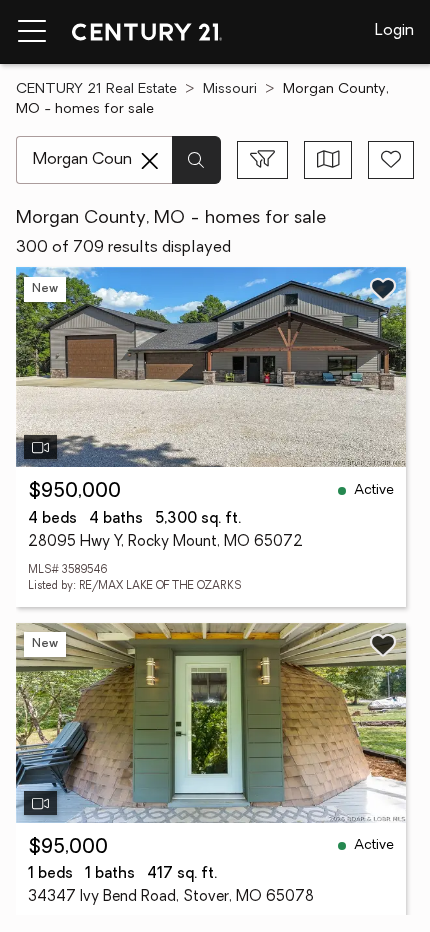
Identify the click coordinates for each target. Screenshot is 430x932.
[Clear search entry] (150, 161)
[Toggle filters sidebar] (262, 160)
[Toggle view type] (328, 160)
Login (394, 31)
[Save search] (391, 160)
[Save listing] (383, 289)
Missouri (230, 89)
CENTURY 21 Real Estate (96, 89)
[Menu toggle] (32, 32)
